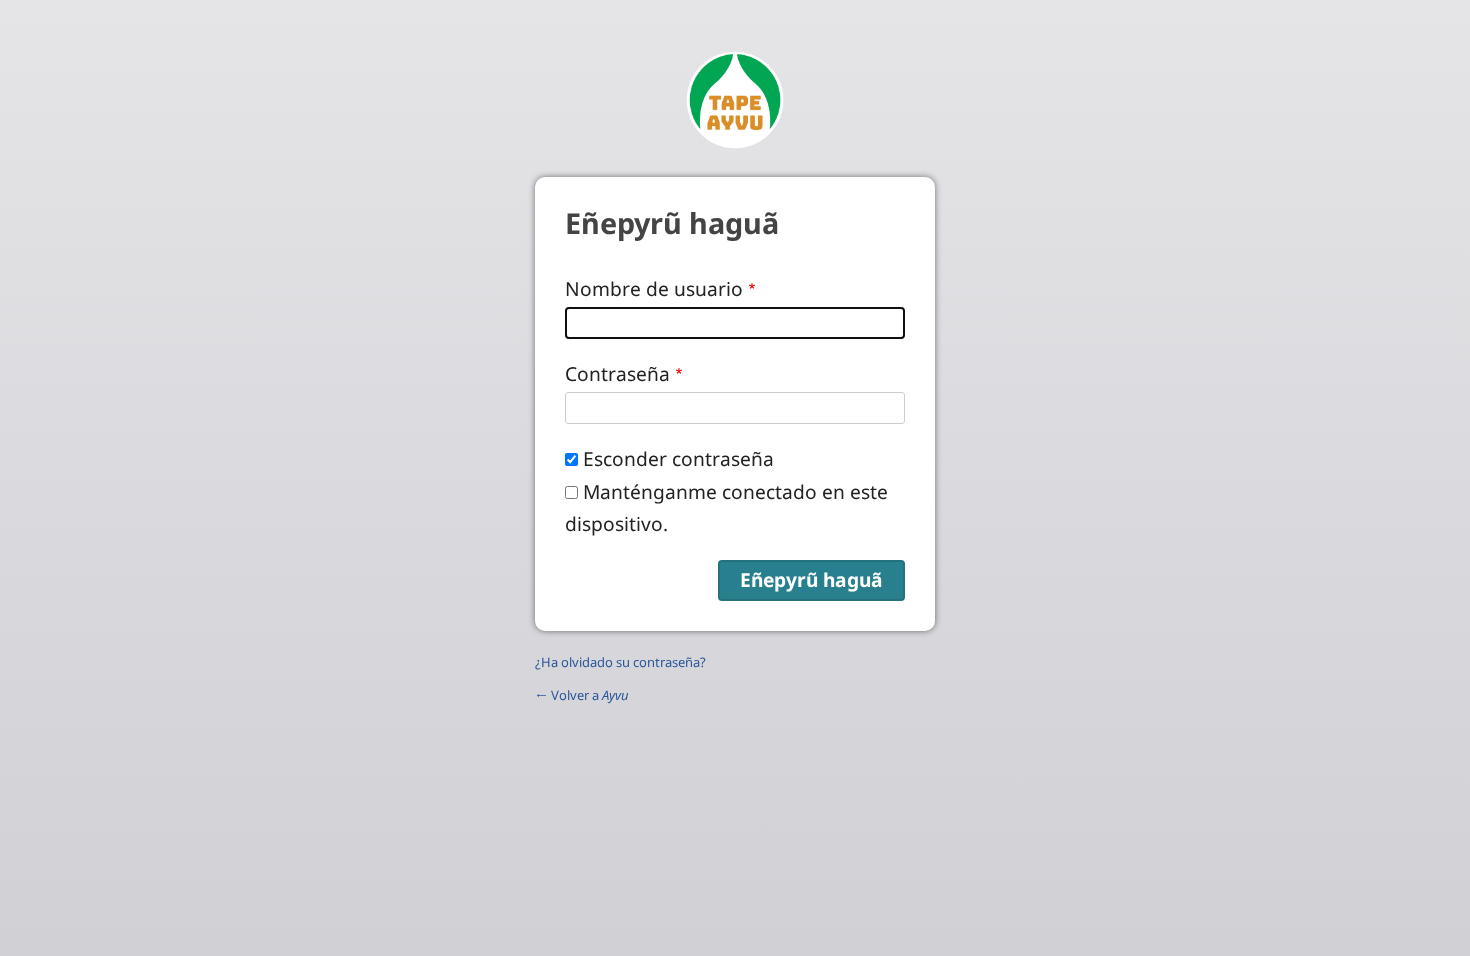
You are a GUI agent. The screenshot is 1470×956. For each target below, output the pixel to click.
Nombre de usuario (654, 288)
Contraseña (617, 373)
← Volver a (582, 695)
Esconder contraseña (678, 458)
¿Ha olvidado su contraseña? (620, 662)
